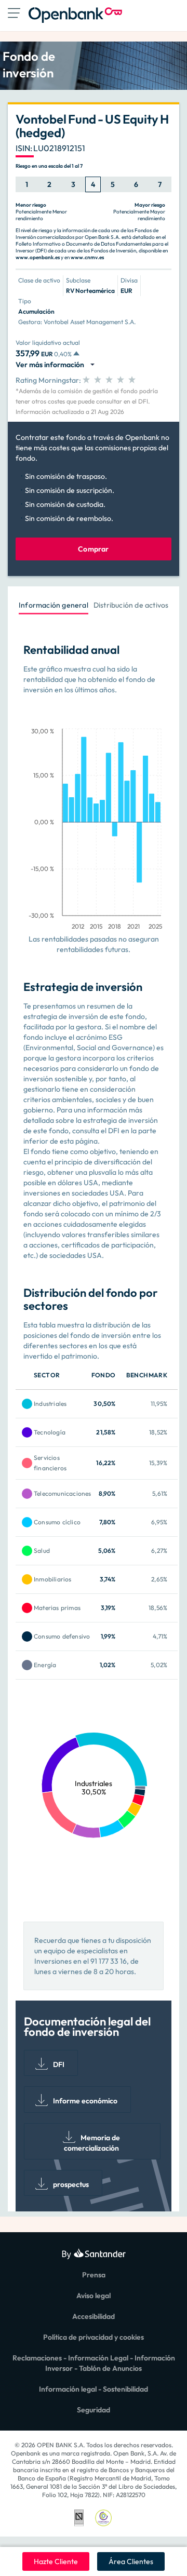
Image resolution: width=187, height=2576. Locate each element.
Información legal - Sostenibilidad (94, 2389)
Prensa (94, 2275)
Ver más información (51, 365)
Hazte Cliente (56, 2561)
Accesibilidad (94, 2316)
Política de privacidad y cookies (94, 2337)
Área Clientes (131, 2561)
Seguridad (94, 2410)
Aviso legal (94, 2296)
